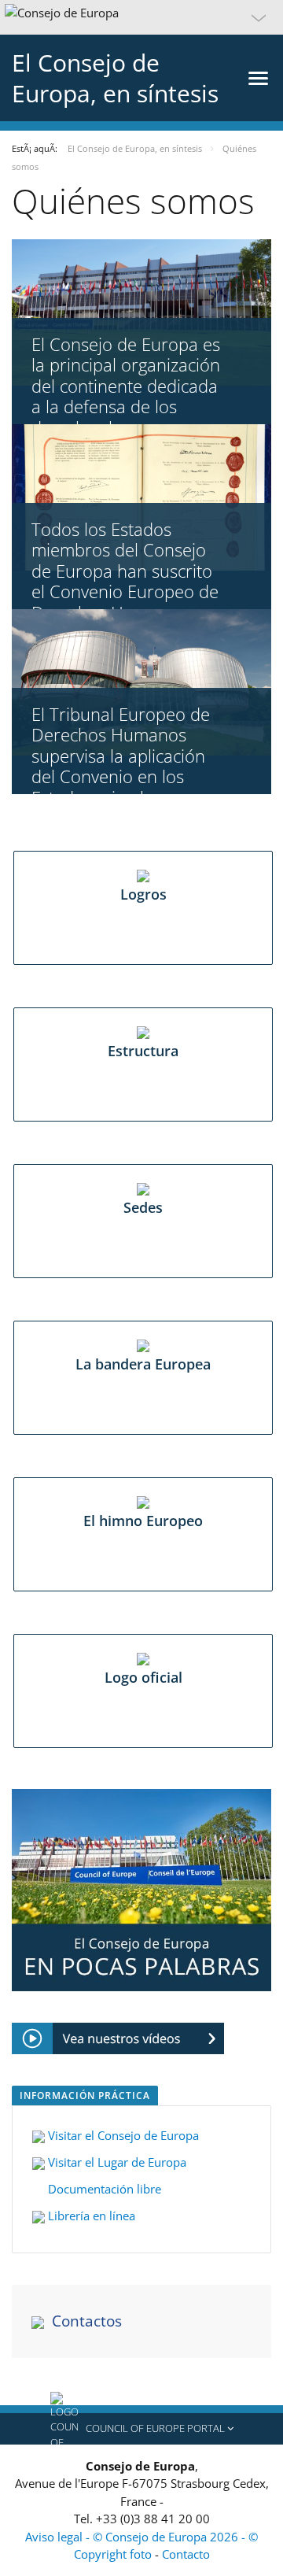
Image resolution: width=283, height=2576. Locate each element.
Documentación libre (103, 2189)
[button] (141, 17)
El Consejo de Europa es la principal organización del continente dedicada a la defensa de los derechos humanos (126, 386)
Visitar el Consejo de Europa (127, 2135)
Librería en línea (93, 2216)
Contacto (186, 2554)
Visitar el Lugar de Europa (116, 2162)
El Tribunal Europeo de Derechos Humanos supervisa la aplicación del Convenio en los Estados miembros (121, 756)
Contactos (87, 2321)
